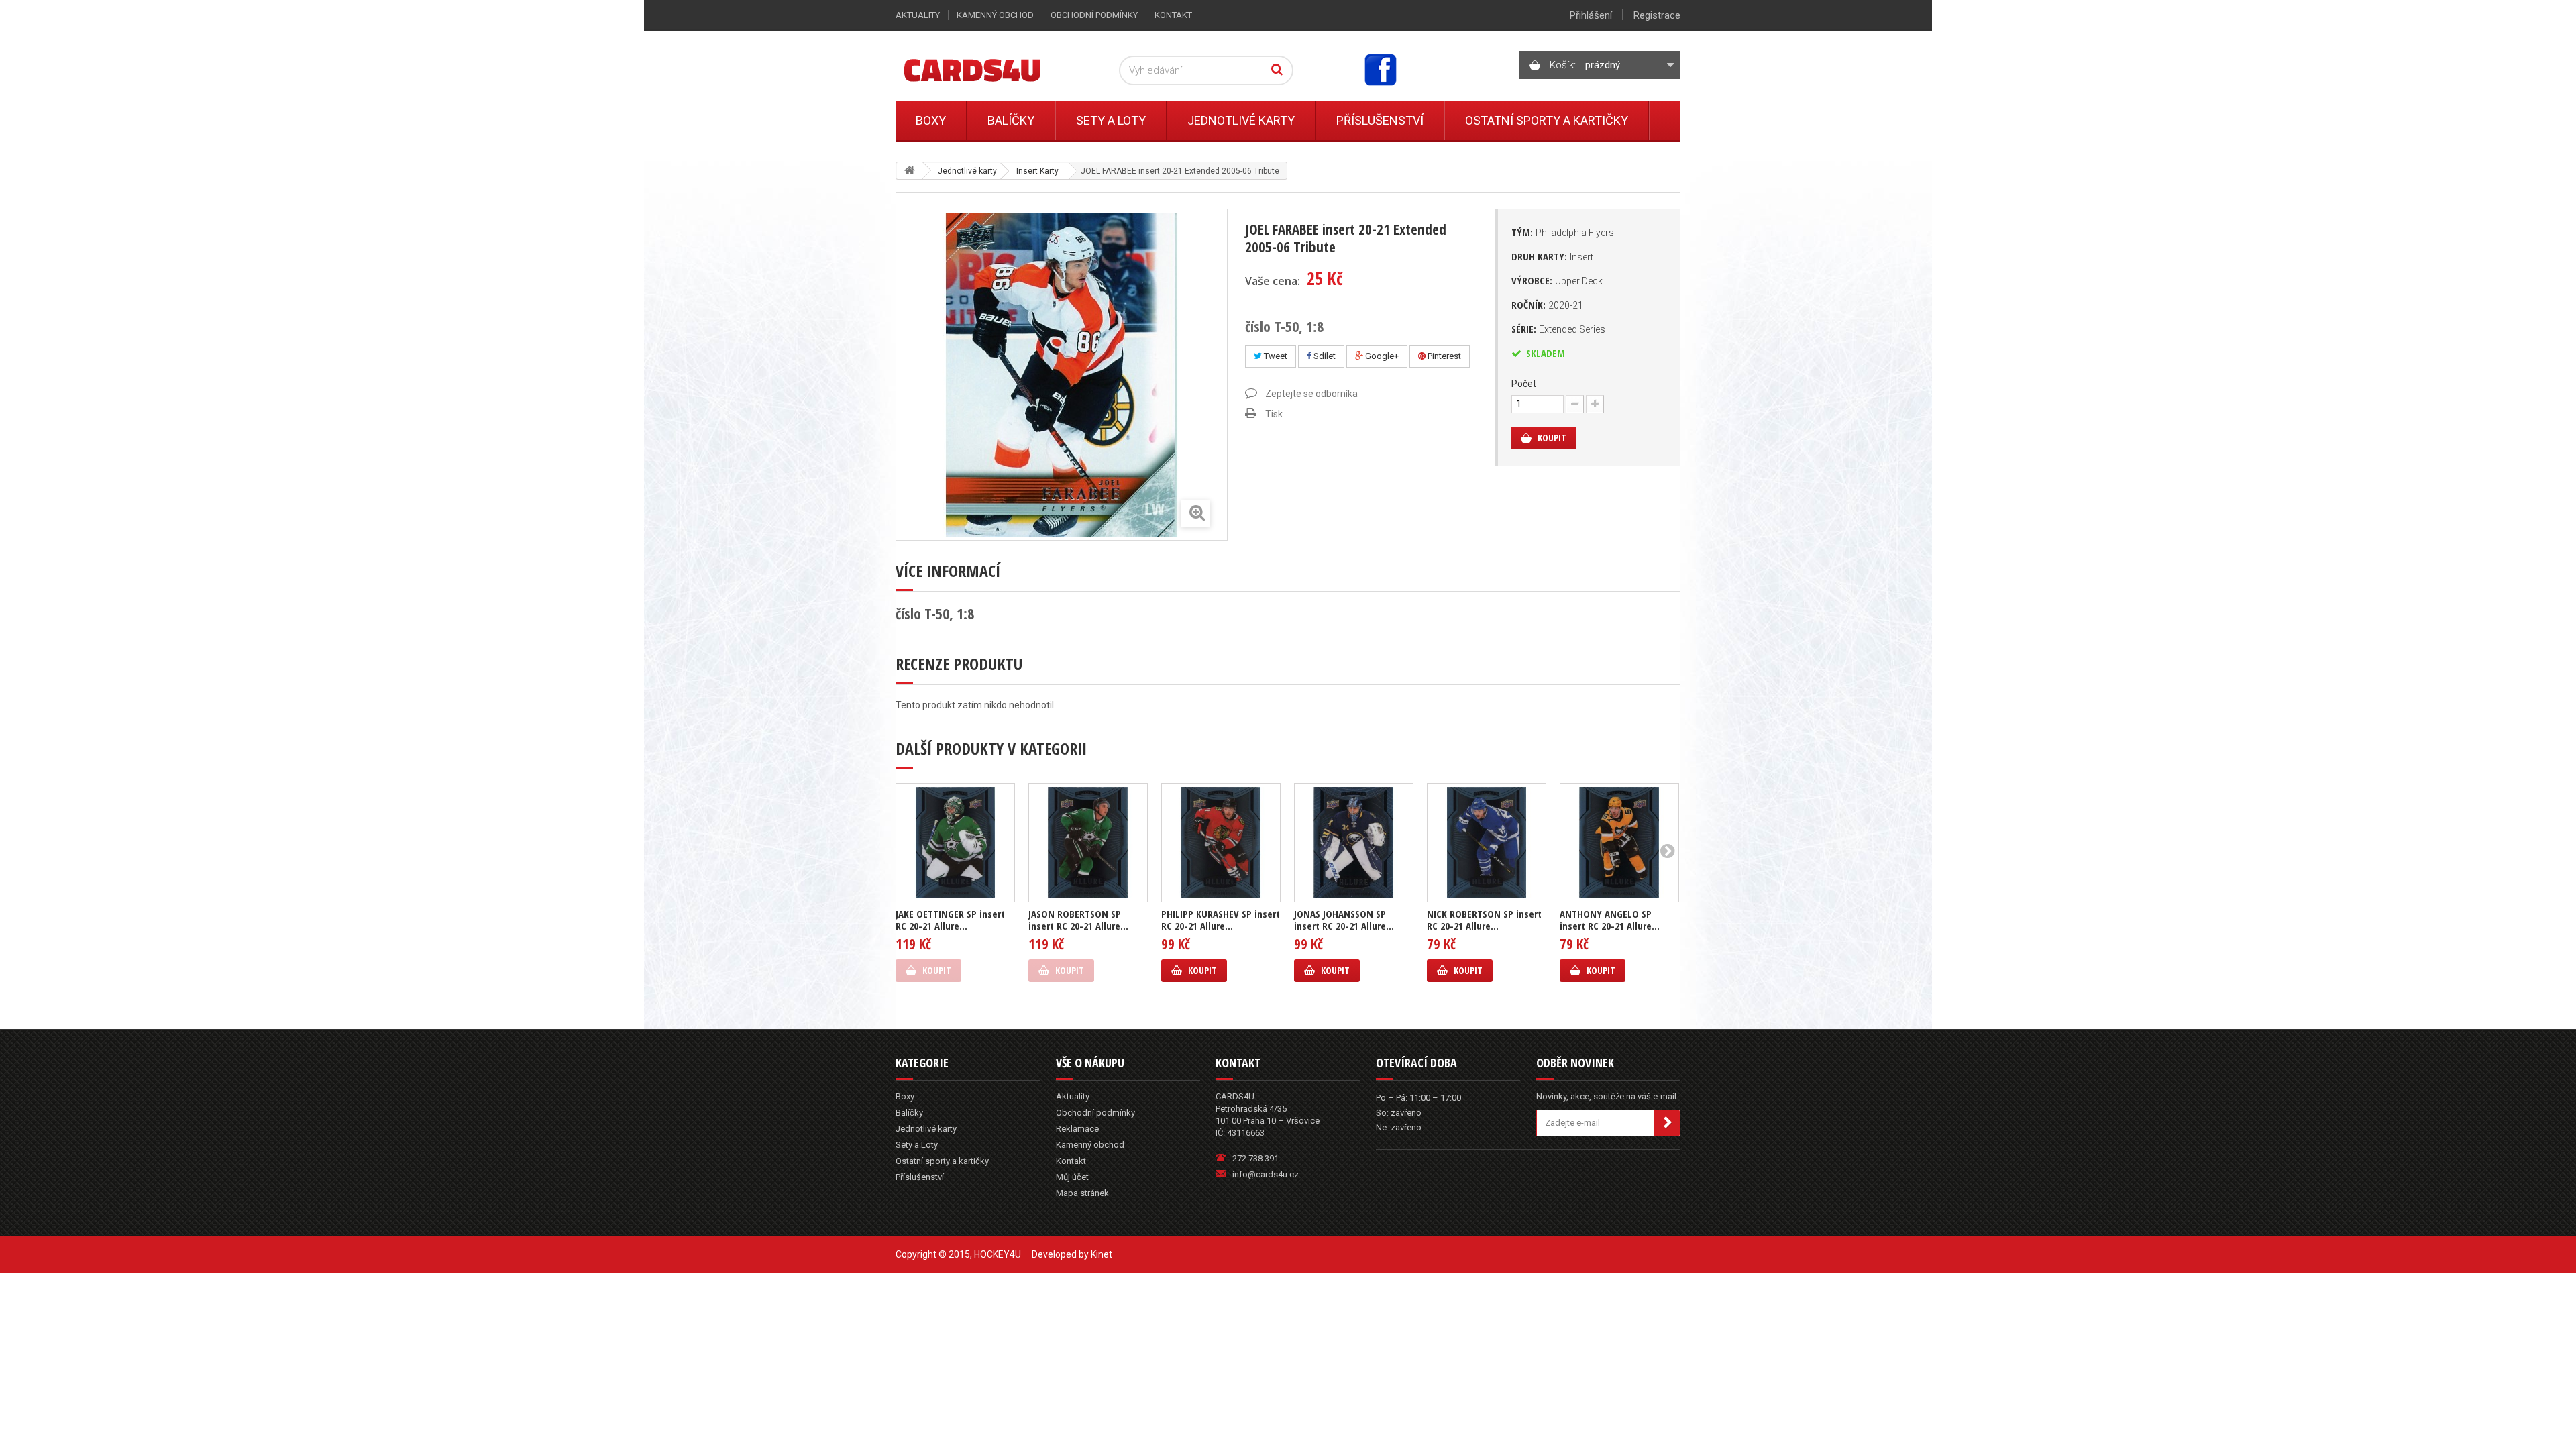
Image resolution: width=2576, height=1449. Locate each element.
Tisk (1274, 414)
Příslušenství (1380, 120)
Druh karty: (1552, 256)
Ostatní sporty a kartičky (1547, 120)
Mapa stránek (1082, 1193)
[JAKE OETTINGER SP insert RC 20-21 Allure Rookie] (955, 843)
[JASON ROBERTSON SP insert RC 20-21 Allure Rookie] (1088, 843)
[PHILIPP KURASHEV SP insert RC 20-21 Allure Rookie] (1221, 843)
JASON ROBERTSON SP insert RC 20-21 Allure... (1078, 920)
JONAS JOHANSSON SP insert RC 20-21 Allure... (1344, 920)
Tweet (1275, 356)
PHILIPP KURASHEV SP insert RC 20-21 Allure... (1221, 920)
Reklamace (1077, 1129)
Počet (1524, 384)
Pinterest (1443, 356)
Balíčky (1011, 120)
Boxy (931, 120)
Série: (1558, 329)
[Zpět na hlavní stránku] (910, 171)
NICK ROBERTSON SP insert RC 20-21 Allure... (1484, 920)
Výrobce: (1557, 280)
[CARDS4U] (989, 69)
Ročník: (1547, 305)
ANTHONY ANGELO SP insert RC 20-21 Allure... (1610, 920)
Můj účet (1072, 1177)
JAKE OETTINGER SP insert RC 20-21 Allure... (950, 920)
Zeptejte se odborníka (1311, 394)
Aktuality (918, 15)
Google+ (1381, 356)
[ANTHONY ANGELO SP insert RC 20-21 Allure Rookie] (1619, 843)
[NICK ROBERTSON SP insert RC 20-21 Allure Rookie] (1487, 843)
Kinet (1102, 1254)
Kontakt (1173, 15)
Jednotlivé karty (1241, 120)
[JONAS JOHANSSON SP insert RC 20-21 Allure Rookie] (1354, 843)
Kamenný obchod (995, 15)
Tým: (1563, 232)
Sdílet (1324, 356)
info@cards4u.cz (1266, 1174)
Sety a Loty (1111, 120)
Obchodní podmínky (1094, 15)
